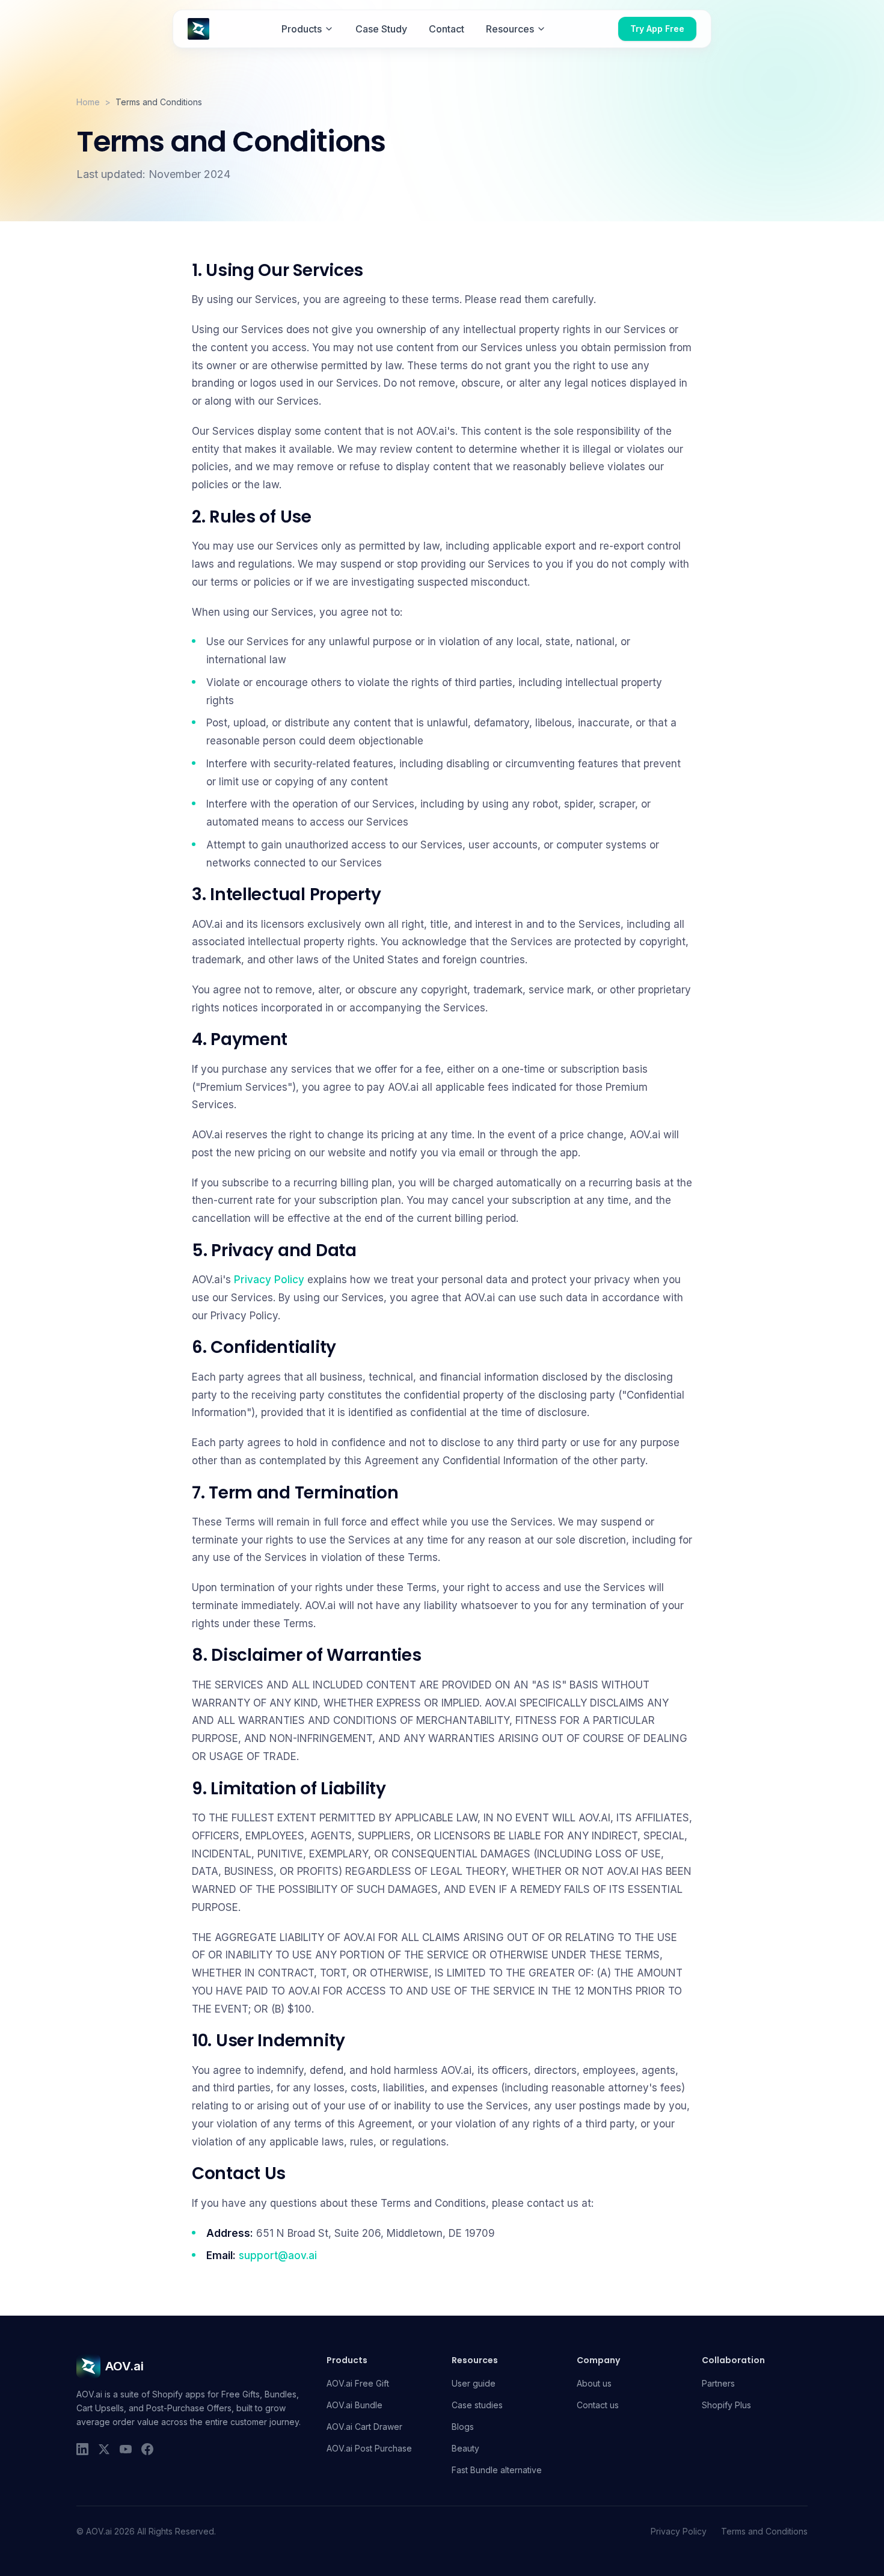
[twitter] (104, 2449)
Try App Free (657, 29)
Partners (718, 2383)
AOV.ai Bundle (355, 2405)
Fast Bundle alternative (497, 2470)
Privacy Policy (269, 1280)
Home (88, 102)
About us (594, 2383)
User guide (474, 2383)
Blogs (463, 2427)
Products (302, 29)
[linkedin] (82, 2449)
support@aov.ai (278, 2256)
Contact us (598, 2405)
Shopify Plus (726, 2405)
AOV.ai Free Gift (358, 2383)
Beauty (465, 2448)
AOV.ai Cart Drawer (364, 2427)
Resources (510, 29)
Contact (447, 29)
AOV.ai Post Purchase (369, 2448)
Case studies (477, 2405)
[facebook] (147, 2449)
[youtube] (126, 2449)
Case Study (381, 29)
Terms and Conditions (764, 2531)
